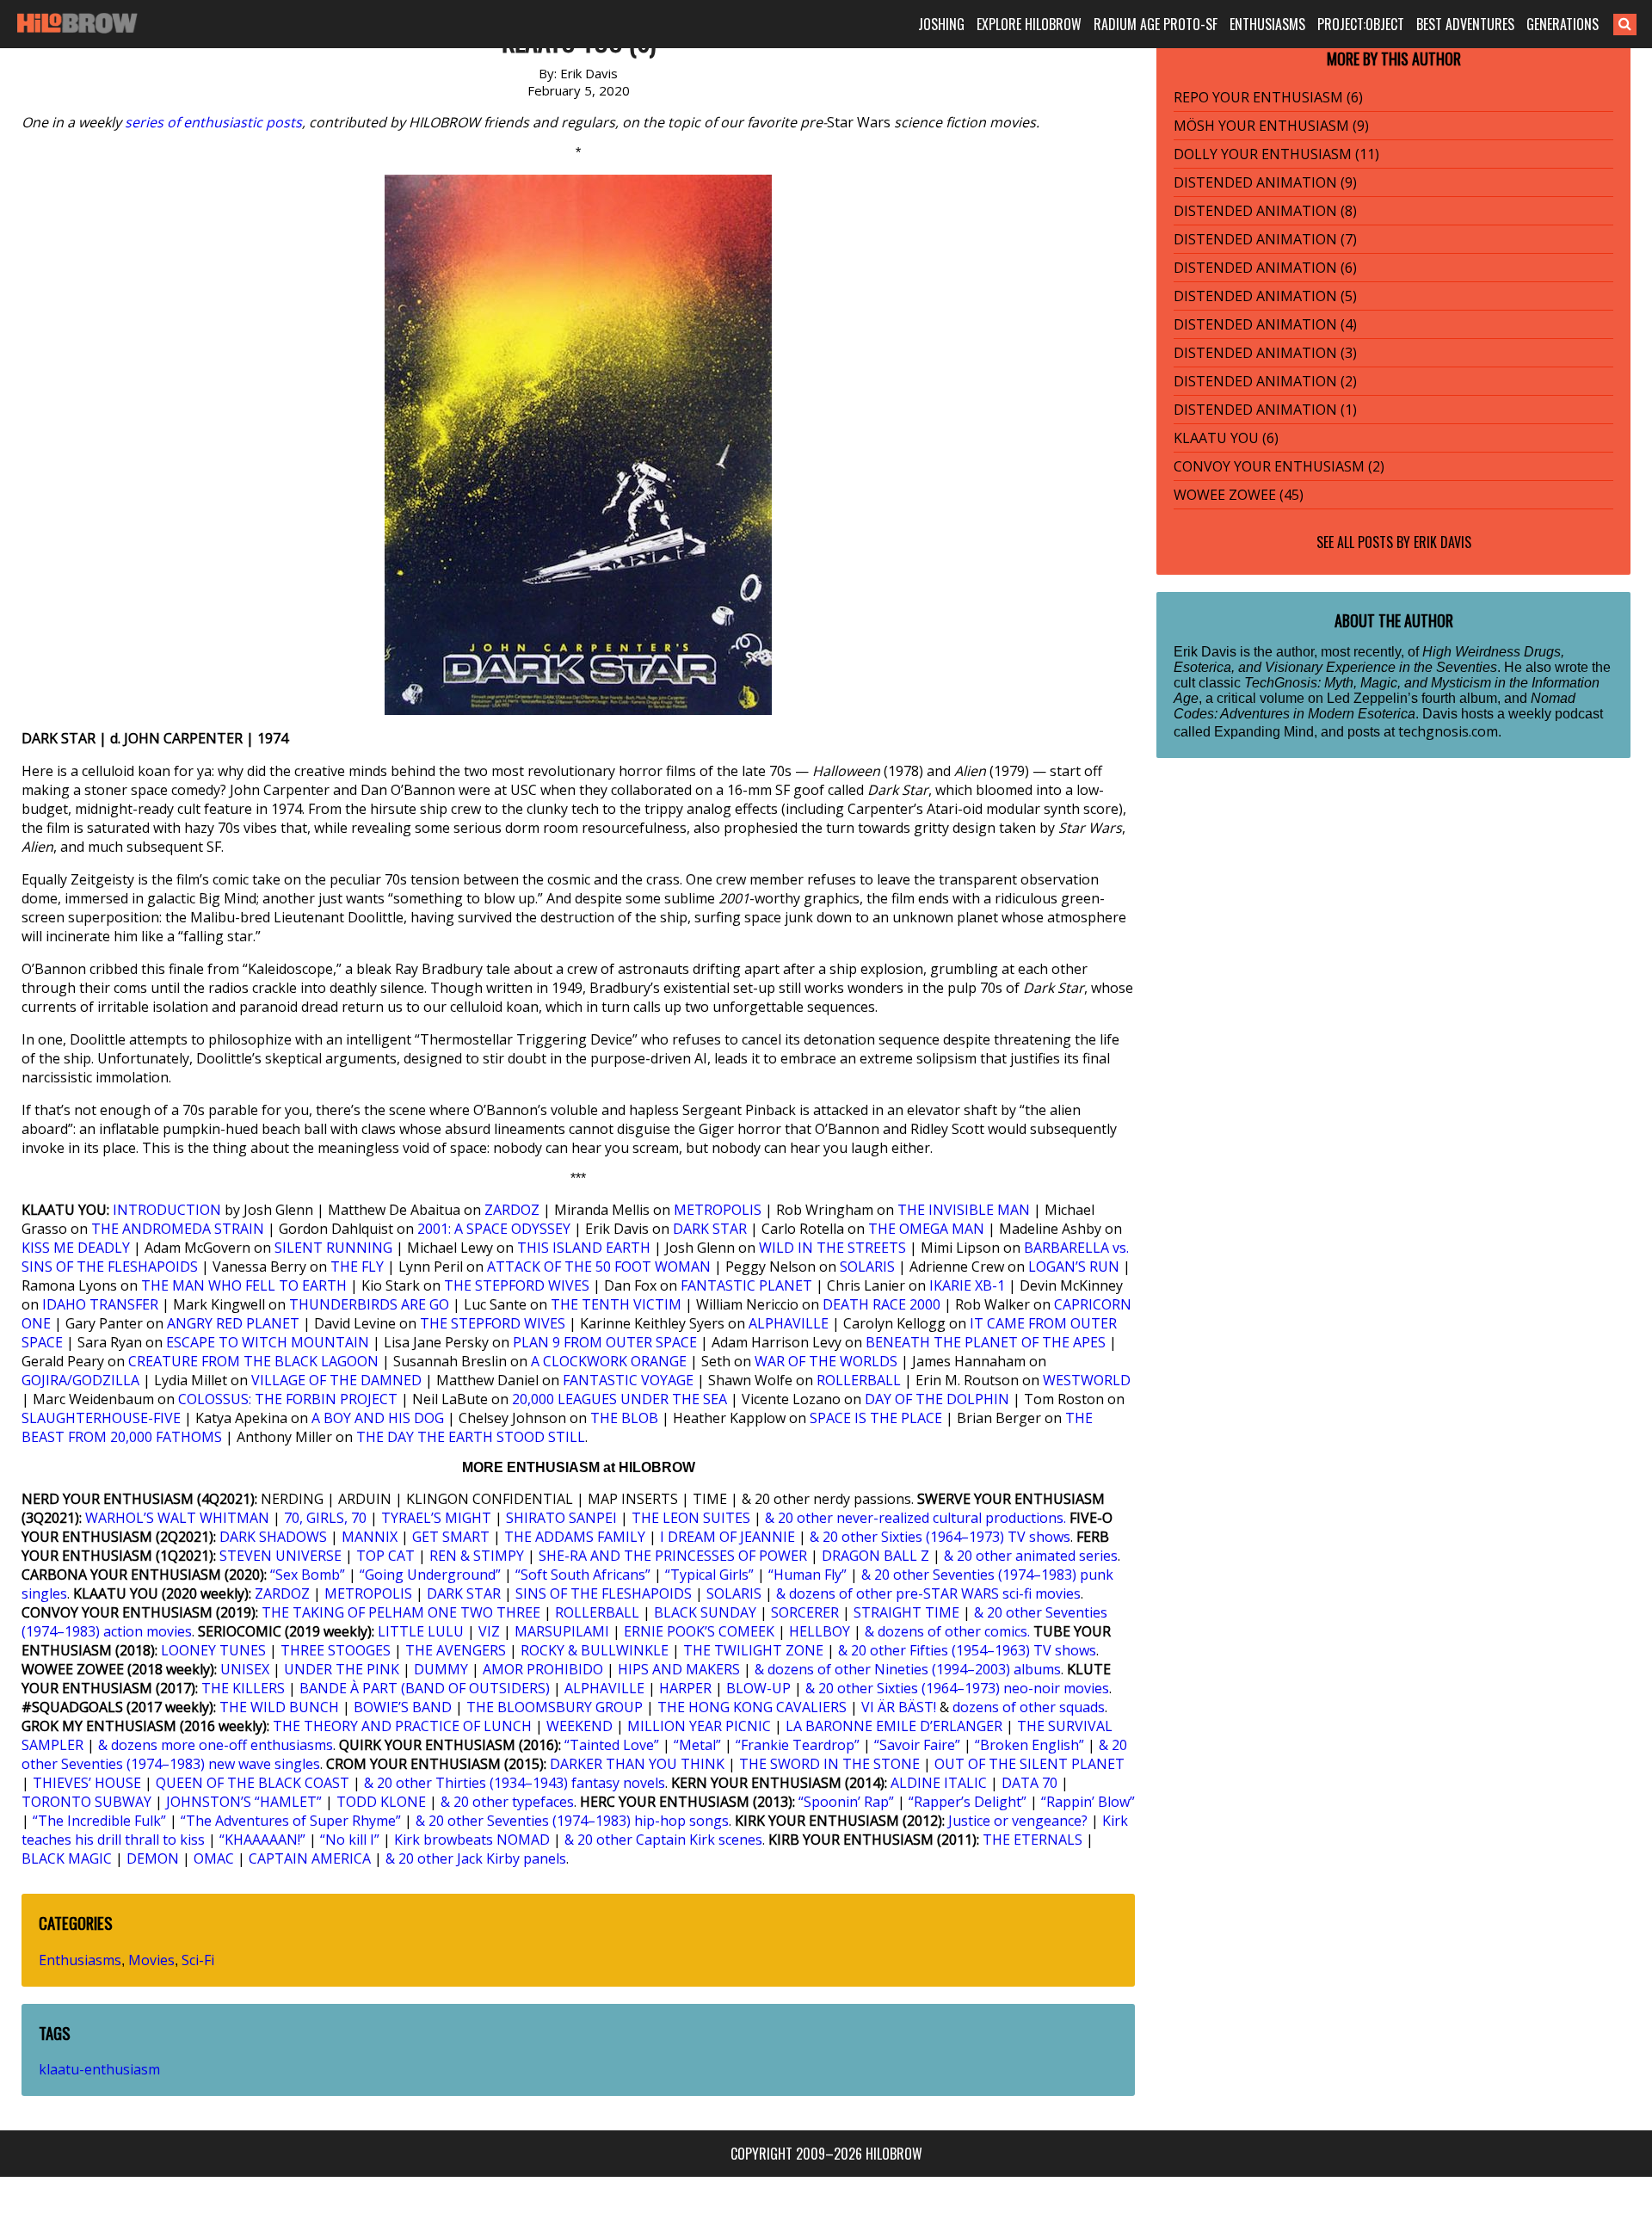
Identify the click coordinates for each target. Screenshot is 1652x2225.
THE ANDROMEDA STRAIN (178, 1229)
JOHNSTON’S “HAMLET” (244, 1802)
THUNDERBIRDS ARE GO (369, 1304)
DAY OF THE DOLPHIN (937, 1399)
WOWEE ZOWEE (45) (1239, 495)
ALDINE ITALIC (939, 1783)
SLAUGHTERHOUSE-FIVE (101, 1418)
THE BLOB (624, 1418)
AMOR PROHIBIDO (543, 1669)
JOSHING (941, 24)
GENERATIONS (1563, 24)
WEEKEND (579, 1726)
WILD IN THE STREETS (832, 1248)
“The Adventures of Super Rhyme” (291, 1821)
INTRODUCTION (167, 1210)
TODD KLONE (381, 1802)
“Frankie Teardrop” (798, 1745)
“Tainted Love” (612, 1745)
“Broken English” (1029, 1745)
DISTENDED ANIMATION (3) (1265, 353)
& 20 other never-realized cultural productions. (915, 1518)
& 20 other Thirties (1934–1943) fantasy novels (515, 1783)
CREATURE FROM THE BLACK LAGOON (253, 1361)
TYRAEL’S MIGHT (436, 1518)
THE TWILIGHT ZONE (753, 1650)
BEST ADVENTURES (1465, 24)
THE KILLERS (243, 1688)
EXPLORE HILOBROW (1029, 24)
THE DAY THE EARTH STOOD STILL (471, 1437)
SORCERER (805, 1612)
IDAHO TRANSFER (100, 1304)
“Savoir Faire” (917, 1745)
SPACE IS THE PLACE (876, 1418)
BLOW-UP (758, 1688)
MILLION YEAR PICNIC (699, 1726)
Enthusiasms (80, 1960)
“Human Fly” (808, 1575)
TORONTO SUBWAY (86, 1802)
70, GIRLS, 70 (325, 1518)
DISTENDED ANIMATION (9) (1265, 182)
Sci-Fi (198, 1960)
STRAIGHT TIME (906, 1612)
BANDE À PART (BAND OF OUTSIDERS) (425, 1688)
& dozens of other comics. (947, 1631)
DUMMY (441, 1669)
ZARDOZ (512, 1210)
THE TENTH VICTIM (616, 1304)
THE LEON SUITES (691, 1518)
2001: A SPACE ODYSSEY (494, 1229)
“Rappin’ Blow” (1088, 1802)
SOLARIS (867, 1267)
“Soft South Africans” (583, 1575)
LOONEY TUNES (213, 1650)
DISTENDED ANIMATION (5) (1265, 296)
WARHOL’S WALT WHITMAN (177, 1518)
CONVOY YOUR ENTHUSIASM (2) (1279, 466)
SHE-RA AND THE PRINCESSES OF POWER (673, 1556)
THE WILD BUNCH (279, 1707)
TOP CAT (385, 1556)
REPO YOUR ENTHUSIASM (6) (1268, 97)
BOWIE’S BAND (403, 1707)
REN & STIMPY (477, 1556)
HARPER (685, 1688)
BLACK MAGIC (67, 1858)
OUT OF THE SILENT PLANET (1029, 1764)
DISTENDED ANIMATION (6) (1265, 268)
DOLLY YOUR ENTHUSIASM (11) (1276, 154)
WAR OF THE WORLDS (826, 1361)
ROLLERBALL (859, 1380)
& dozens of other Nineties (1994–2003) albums (908, 1669)
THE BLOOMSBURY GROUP (555, 1707)
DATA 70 (1029, 1783)
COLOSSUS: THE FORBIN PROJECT (288, 1399)
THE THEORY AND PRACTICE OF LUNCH (402, 1726)
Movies (151, 1960)
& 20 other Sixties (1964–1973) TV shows (940, 1537)
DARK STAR (710, 1229)
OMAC (214, 1858)
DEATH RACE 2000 (881, 1304)
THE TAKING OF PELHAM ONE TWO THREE (401, 1612)
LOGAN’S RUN (1074, 1267)
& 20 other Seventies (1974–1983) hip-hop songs (572, 1821)
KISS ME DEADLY (76, 1248)
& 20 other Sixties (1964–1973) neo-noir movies (957, 1688)
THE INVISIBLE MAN (964, 1210)
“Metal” (697, 1745)
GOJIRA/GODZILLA (80, 1380)
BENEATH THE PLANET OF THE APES (986, 1342)
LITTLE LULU (421, 1631)
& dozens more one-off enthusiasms (216, 1745)
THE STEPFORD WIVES (517, 1285)
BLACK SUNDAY (705, 1612)
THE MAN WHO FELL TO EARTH (244, 1285)
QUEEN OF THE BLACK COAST (253, 1783)
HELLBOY (820, 1631)
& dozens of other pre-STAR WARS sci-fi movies (928, 1593)
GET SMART (451, 1537)
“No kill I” (350, 1840)
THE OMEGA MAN (926, 1229)
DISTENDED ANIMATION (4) (1265, 324)
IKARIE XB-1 (967, 1285)
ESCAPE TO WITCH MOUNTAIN (268, 1342)
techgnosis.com (1448, 731)
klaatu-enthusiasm (99, 2069)
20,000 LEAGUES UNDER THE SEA (619, 1399)
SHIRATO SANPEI (561, 1518)
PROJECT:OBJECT (1361, 24)
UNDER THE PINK (342, 1669)
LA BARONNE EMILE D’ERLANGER (894, 1726)
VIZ (489, 1631)
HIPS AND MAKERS (679, 1669)
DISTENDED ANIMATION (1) (1265, 410)
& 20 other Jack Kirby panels (476, 1858)
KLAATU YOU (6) (1226, 438)
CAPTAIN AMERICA (310, 1858)
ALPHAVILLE (789, 1323)
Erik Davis (1442, 542)
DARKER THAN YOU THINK (637, 1764)
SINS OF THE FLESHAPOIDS (604, 1593)
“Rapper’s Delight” (968, 1802)
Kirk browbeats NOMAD (472, 1840)
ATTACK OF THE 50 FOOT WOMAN (599, 1267)
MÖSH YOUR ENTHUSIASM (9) (1271, 126)
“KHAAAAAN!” (262, 1840)
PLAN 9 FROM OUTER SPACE (605, 1342)
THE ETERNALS (1032, 1840)
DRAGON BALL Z (875, 1556)
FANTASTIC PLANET (746, 1285)
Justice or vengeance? (1018, 1821)
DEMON (153, 1858)
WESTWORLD (1087, 1380)
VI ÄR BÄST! (899, 1707)
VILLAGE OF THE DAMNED (336, 1380)
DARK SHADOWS (273, 1537)
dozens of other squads (1029, 1707)
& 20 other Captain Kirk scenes (663, 1840)
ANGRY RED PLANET (233, 1323)
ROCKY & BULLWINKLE (595, 1650)
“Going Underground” (430, 1575)
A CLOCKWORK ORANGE (609, 1361)
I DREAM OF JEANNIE (727, 1537)
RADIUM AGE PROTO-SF (1156, 24)
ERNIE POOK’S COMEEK (699, 1631)
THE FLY (357, 1267)
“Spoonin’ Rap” (846, 1802)
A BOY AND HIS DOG (378, 1418)
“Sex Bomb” (308, 1575)
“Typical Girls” (709, 1575)
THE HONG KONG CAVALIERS (752, 1707)
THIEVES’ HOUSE (87, 1783)
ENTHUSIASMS (1267, 24)
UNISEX (245, 1669)
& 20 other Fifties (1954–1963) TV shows (967, 1650)
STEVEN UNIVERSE (280, 1556)
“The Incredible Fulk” (99, 1821)
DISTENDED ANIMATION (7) (1265, 239)
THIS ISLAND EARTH (584, 1248)
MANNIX (370, 1537)
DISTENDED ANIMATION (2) (1265, 381)
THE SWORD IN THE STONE (829, 1764)
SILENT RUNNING (333, 1248)
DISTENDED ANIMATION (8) (1265, 211)
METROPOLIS (718, 1210)
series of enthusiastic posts (213, 122)
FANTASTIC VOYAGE (628, 1380)
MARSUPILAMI (562, 1631)
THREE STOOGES (336, 1650)
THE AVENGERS (456, 1650)
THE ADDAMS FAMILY (575, 1537)
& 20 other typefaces (507, 1802)
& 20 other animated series (1031, 1556)
